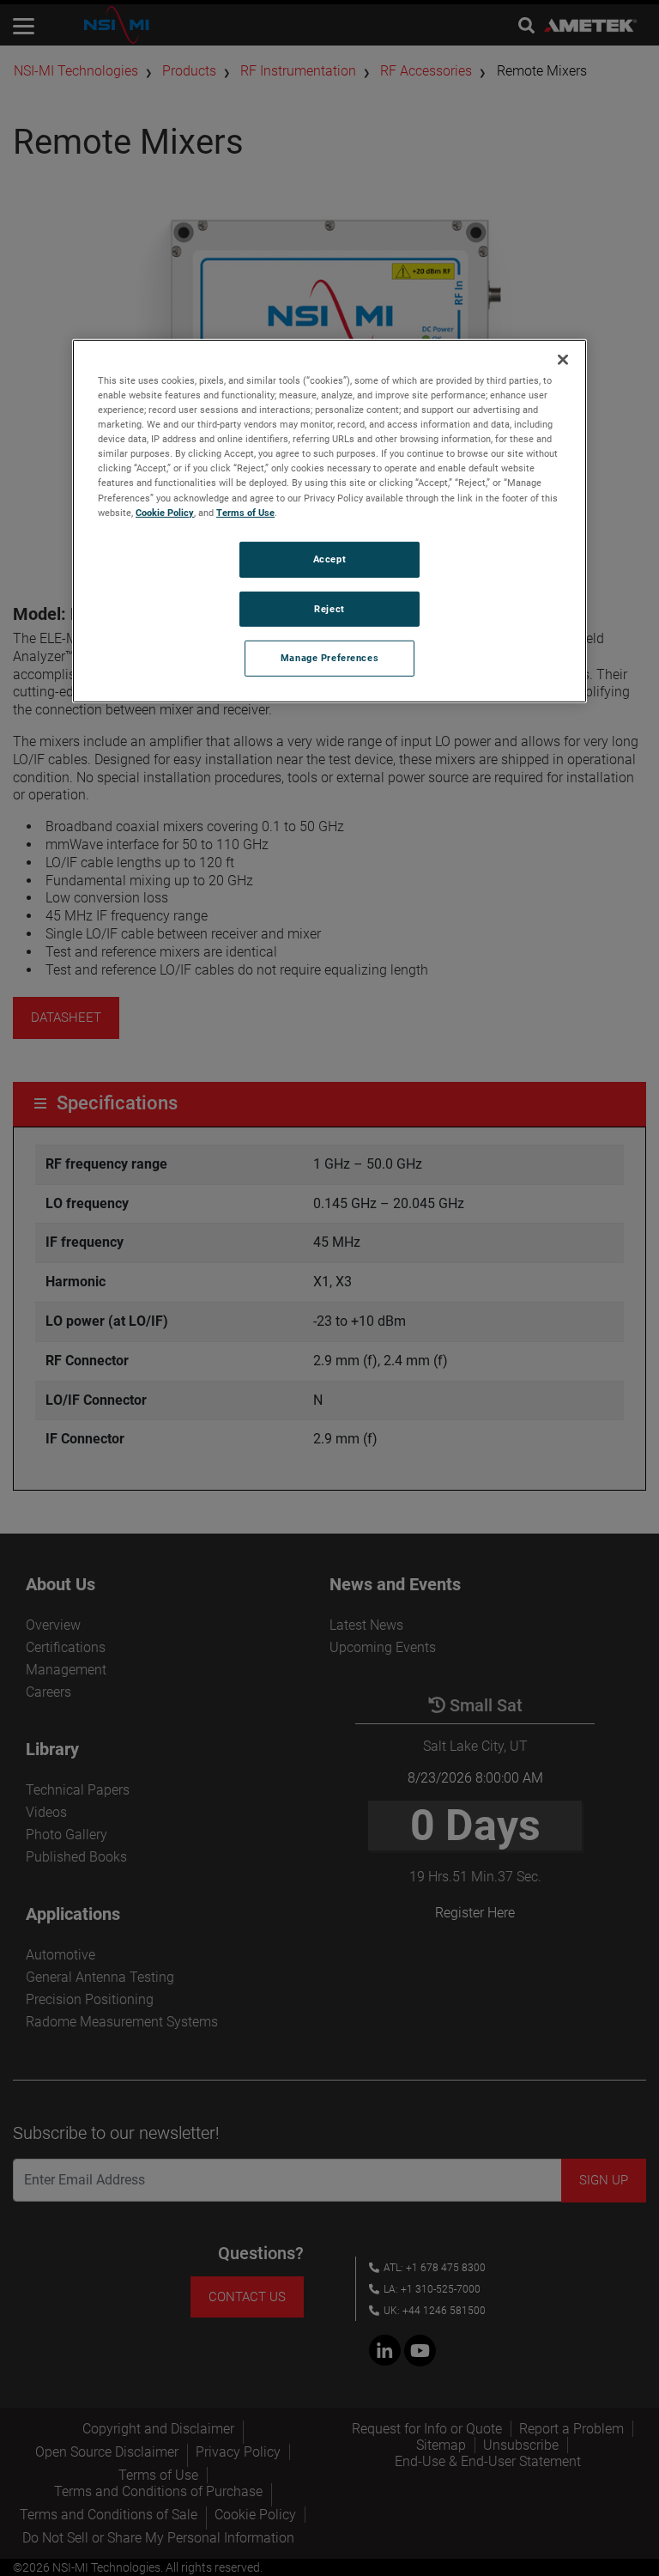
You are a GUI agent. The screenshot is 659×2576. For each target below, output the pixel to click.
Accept (329, 558)
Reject (329, 608)
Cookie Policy (165, 512)
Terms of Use (245, 512)
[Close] (563, 360)
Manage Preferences (329, 658)
